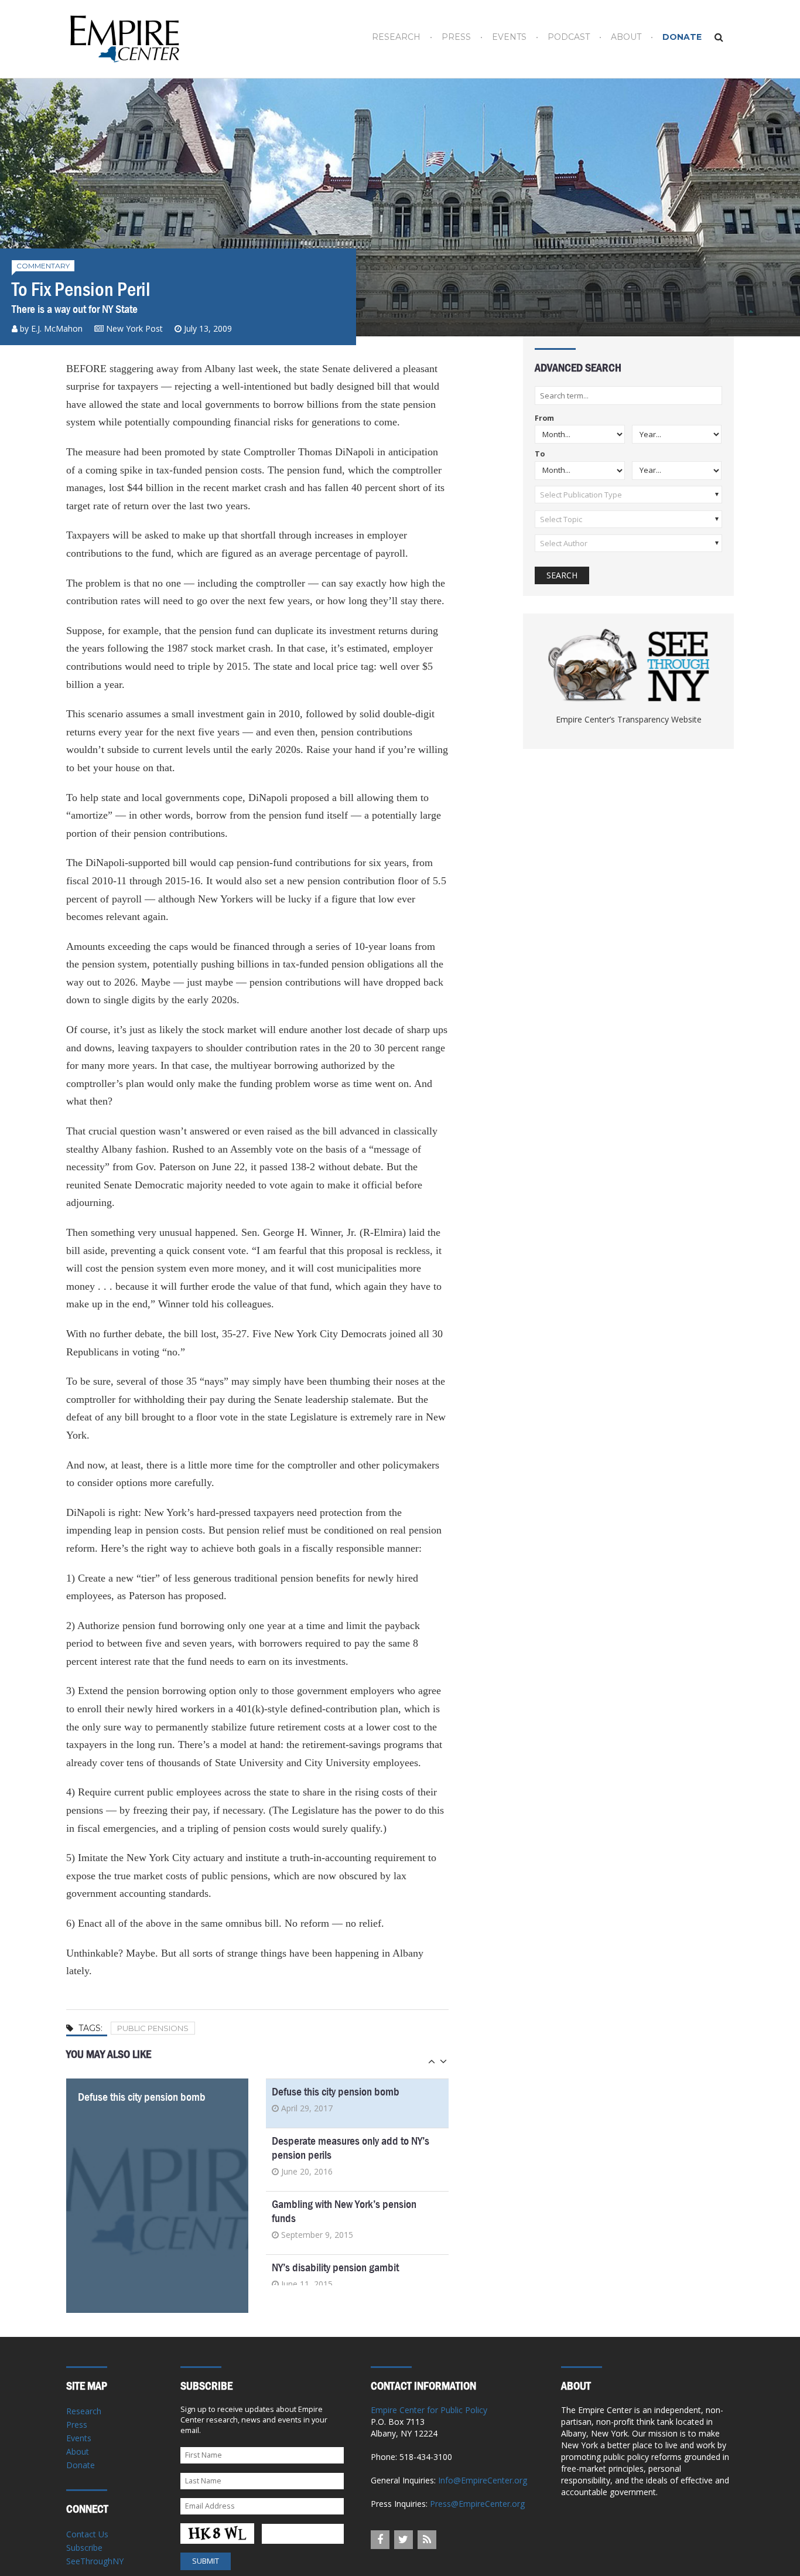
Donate (682, 37)
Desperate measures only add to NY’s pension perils (351, 2148)
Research (396, 37)
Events (509, 37)
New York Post (134, 328)
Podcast (569, 37)
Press (456, 37)
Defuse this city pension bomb (142, 2097)
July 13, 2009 (208, 328)
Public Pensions (153, 2028)
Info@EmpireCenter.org (483, 2480)
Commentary (43, 266)
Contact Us (87, 2534)
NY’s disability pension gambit (335, 2267)
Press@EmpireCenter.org (477, 2504)
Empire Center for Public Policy (429, 2410)
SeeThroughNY (95, 2561)
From (544, 419)
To (540, 454)
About (626, 37)
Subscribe (84, 2548)
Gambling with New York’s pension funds (344, 2211)
